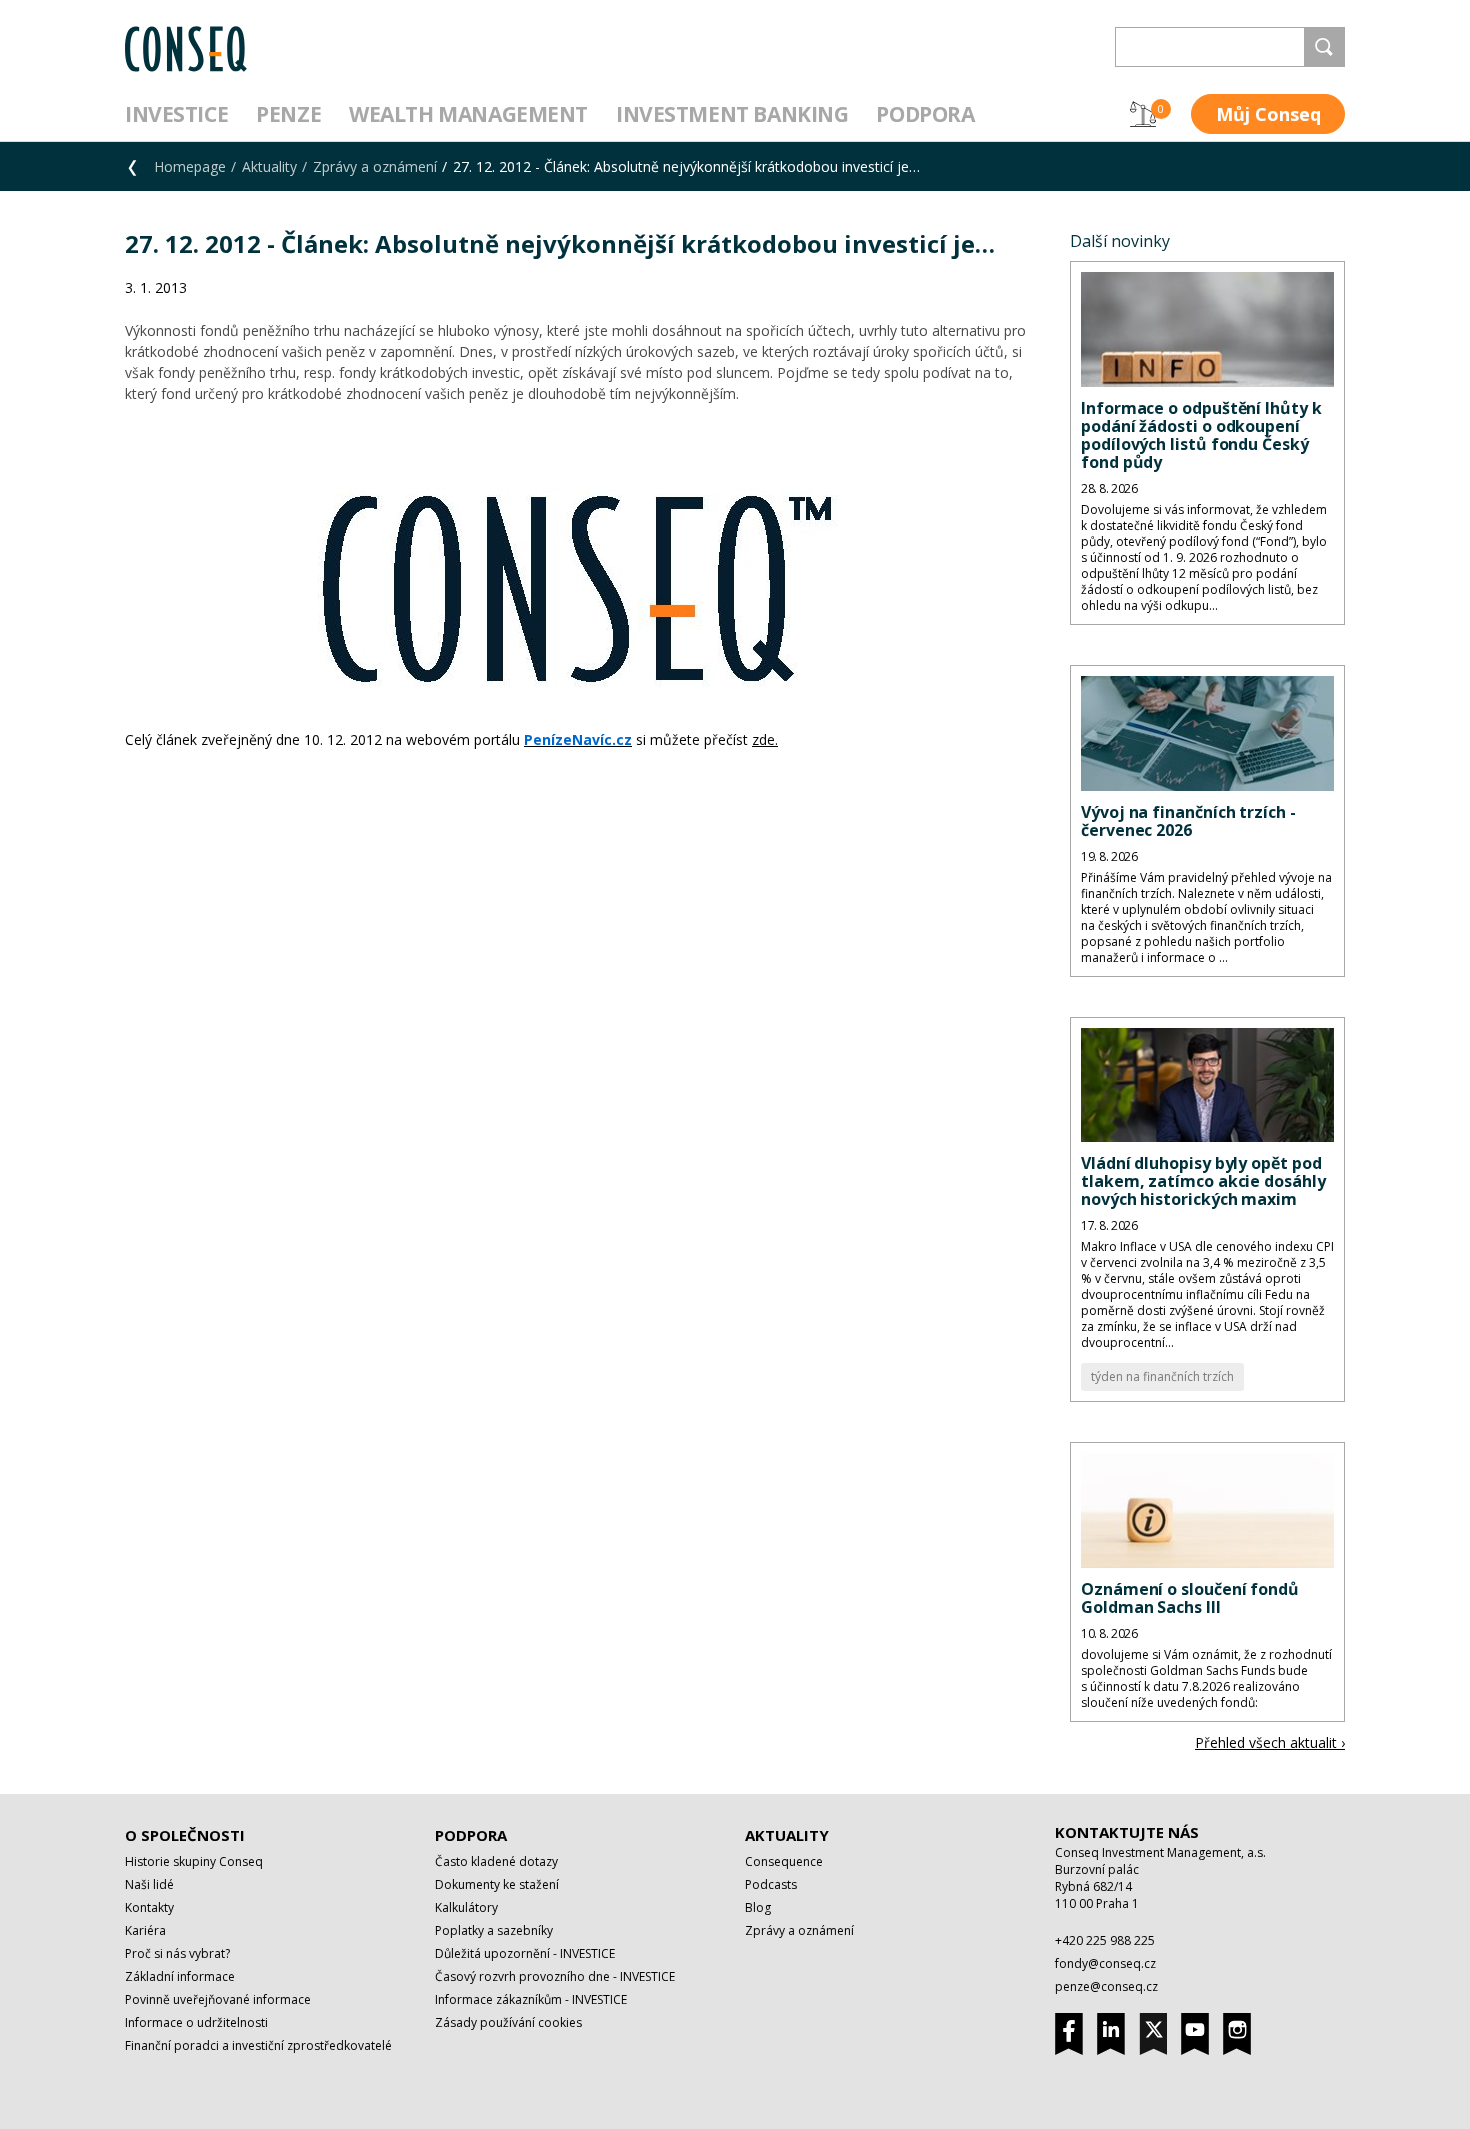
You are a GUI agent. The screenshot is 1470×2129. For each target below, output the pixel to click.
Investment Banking (732, 114)
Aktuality (269, 166)
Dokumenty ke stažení (497, 1884)
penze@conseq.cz (1106, 1986)
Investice (176, 114)
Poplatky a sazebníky (494, 1930)
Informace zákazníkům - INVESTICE (531, 1999)
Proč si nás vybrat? (177, 1953)
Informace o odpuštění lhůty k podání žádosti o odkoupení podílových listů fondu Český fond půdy (1201, 435)
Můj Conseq (1268, 114)
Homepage (190, 166)
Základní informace (180, 1976)
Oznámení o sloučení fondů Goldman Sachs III (1190, 1598)
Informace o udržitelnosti (196, 2022)
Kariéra (145, 1930)
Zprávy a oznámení (375, 166)
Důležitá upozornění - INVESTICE (525, 1953)
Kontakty (149, 1907)
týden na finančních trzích (1162, 1376)
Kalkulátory (466, 1907)
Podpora (925, 114)
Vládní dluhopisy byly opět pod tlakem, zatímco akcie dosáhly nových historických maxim (1203, 1181)
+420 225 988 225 (1105, 1940)
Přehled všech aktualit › (1270, 1742)
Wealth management (468, 114)
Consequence (784, 1861)
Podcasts (771, 1884)
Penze (288, 114)
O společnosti (185, 1835)
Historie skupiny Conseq (194, 1861)
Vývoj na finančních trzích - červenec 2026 (1188, 821)
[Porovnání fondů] (1143, 114)
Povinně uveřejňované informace (218, 1999)
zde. (765, 739)
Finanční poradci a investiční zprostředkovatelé (258, 2045)
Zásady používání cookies (508, 2022)
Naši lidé (149, 1884)
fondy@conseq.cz (1105, 1963)
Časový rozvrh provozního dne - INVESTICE (555, 1976)
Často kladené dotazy (496, 1861)
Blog (758, 1907)
